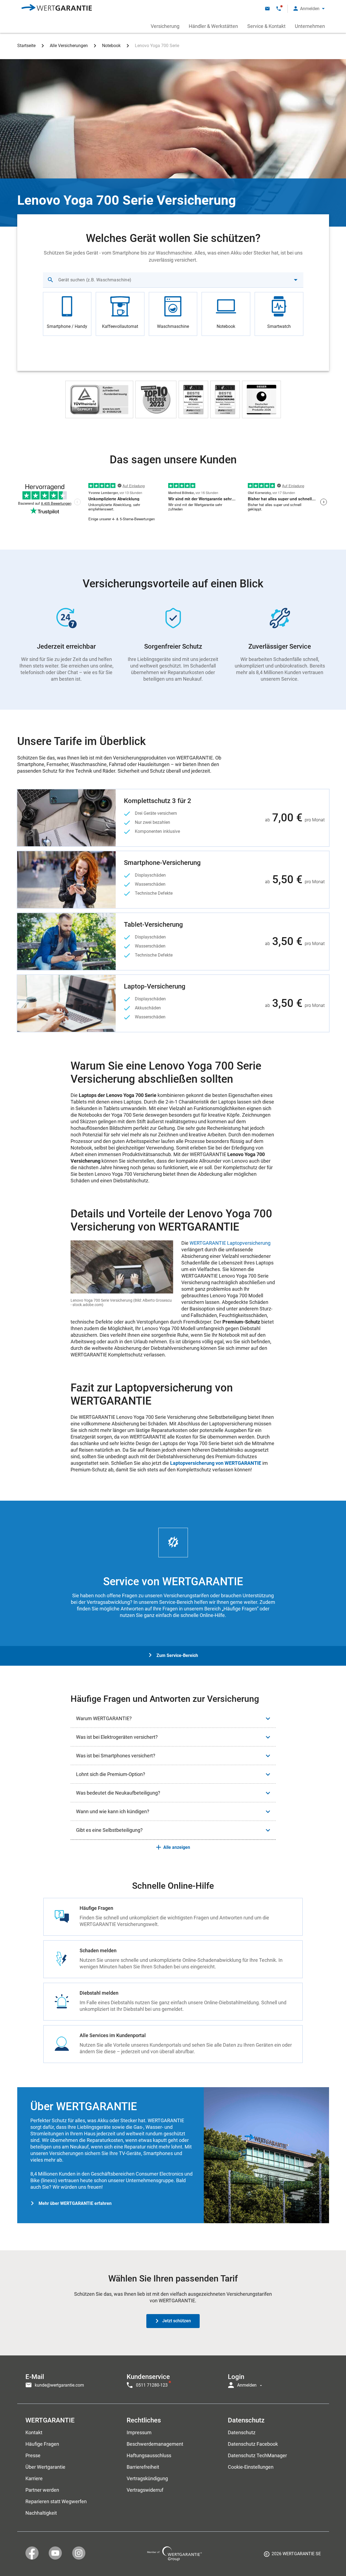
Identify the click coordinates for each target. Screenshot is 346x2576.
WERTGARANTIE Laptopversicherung (230, 1243)
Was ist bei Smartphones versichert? (116, 1756)
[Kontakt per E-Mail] (267, 9)
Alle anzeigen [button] (177, 1847)
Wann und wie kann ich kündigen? (113, 1811)
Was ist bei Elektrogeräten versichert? (117, 1737)
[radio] (67, 314)
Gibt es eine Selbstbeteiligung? (109, 1830)
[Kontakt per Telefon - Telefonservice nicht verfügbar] (279, 9)
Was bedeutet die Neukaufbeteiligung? (118, 1793)
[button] (309, 9)
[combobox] (173, 280)
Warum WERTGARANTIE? (104, 1718)
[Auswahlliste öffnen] (296, 280)
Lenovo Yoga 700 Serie (157, 46)
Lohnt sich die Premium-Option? (111, 1774)
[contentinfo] (292, 2556)
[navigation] (173, 2379)
